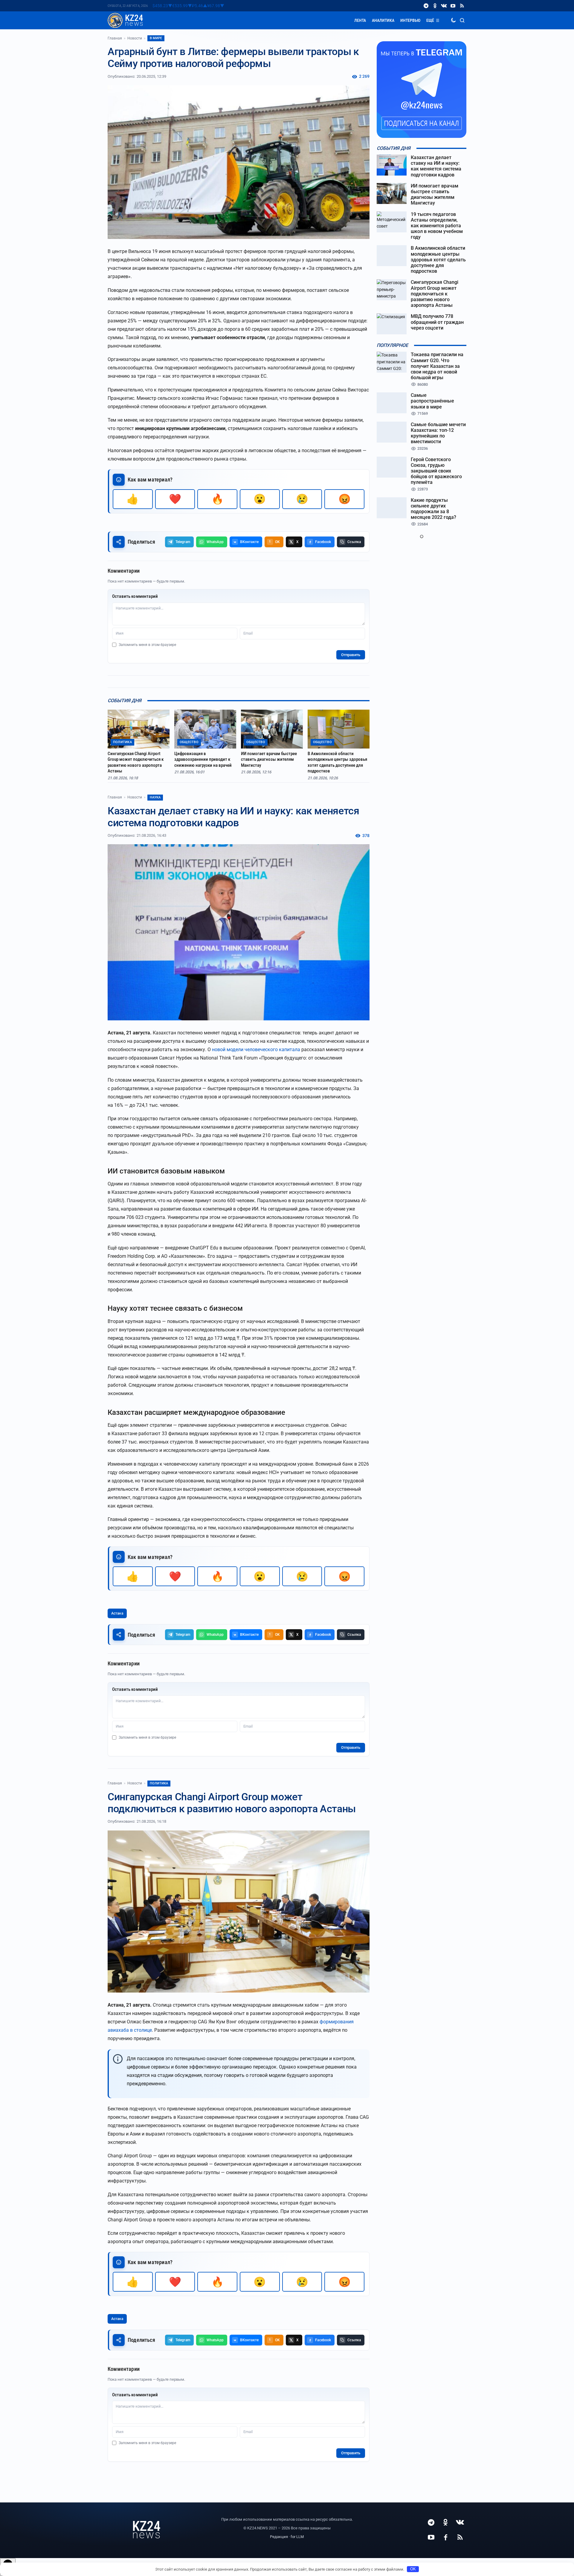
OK (413, 2569)
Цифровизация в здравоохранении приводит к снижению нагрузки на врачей (203, 759)
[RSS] (462, 6)
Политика (159, 1783)
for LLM (297, 2537)
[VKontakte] (444, 6)
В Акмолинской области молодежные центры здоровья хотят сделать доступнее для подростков (337, 762)
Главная (115, 38)
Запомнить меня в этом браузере (147, 645)
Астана (117, 1613)
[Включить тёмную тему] (453, 20)
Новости (135, 38)
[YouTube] (453, 6)
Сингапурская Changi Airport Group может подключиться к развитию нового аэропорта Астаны (136, 762)
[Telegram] (426, 6)
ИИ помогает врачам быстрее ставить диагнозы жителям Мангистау (269, 759)
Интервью (410, 20)
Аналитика (383, 20)
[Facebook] (445, 2537)
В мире (156, 38)
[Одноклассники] (435, 6)
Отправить (351, 655)
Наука (155, 797)
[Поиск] (462, 20)
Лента (360, 20)
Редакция (279, 2537)
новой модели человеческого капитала (256, 1050)
